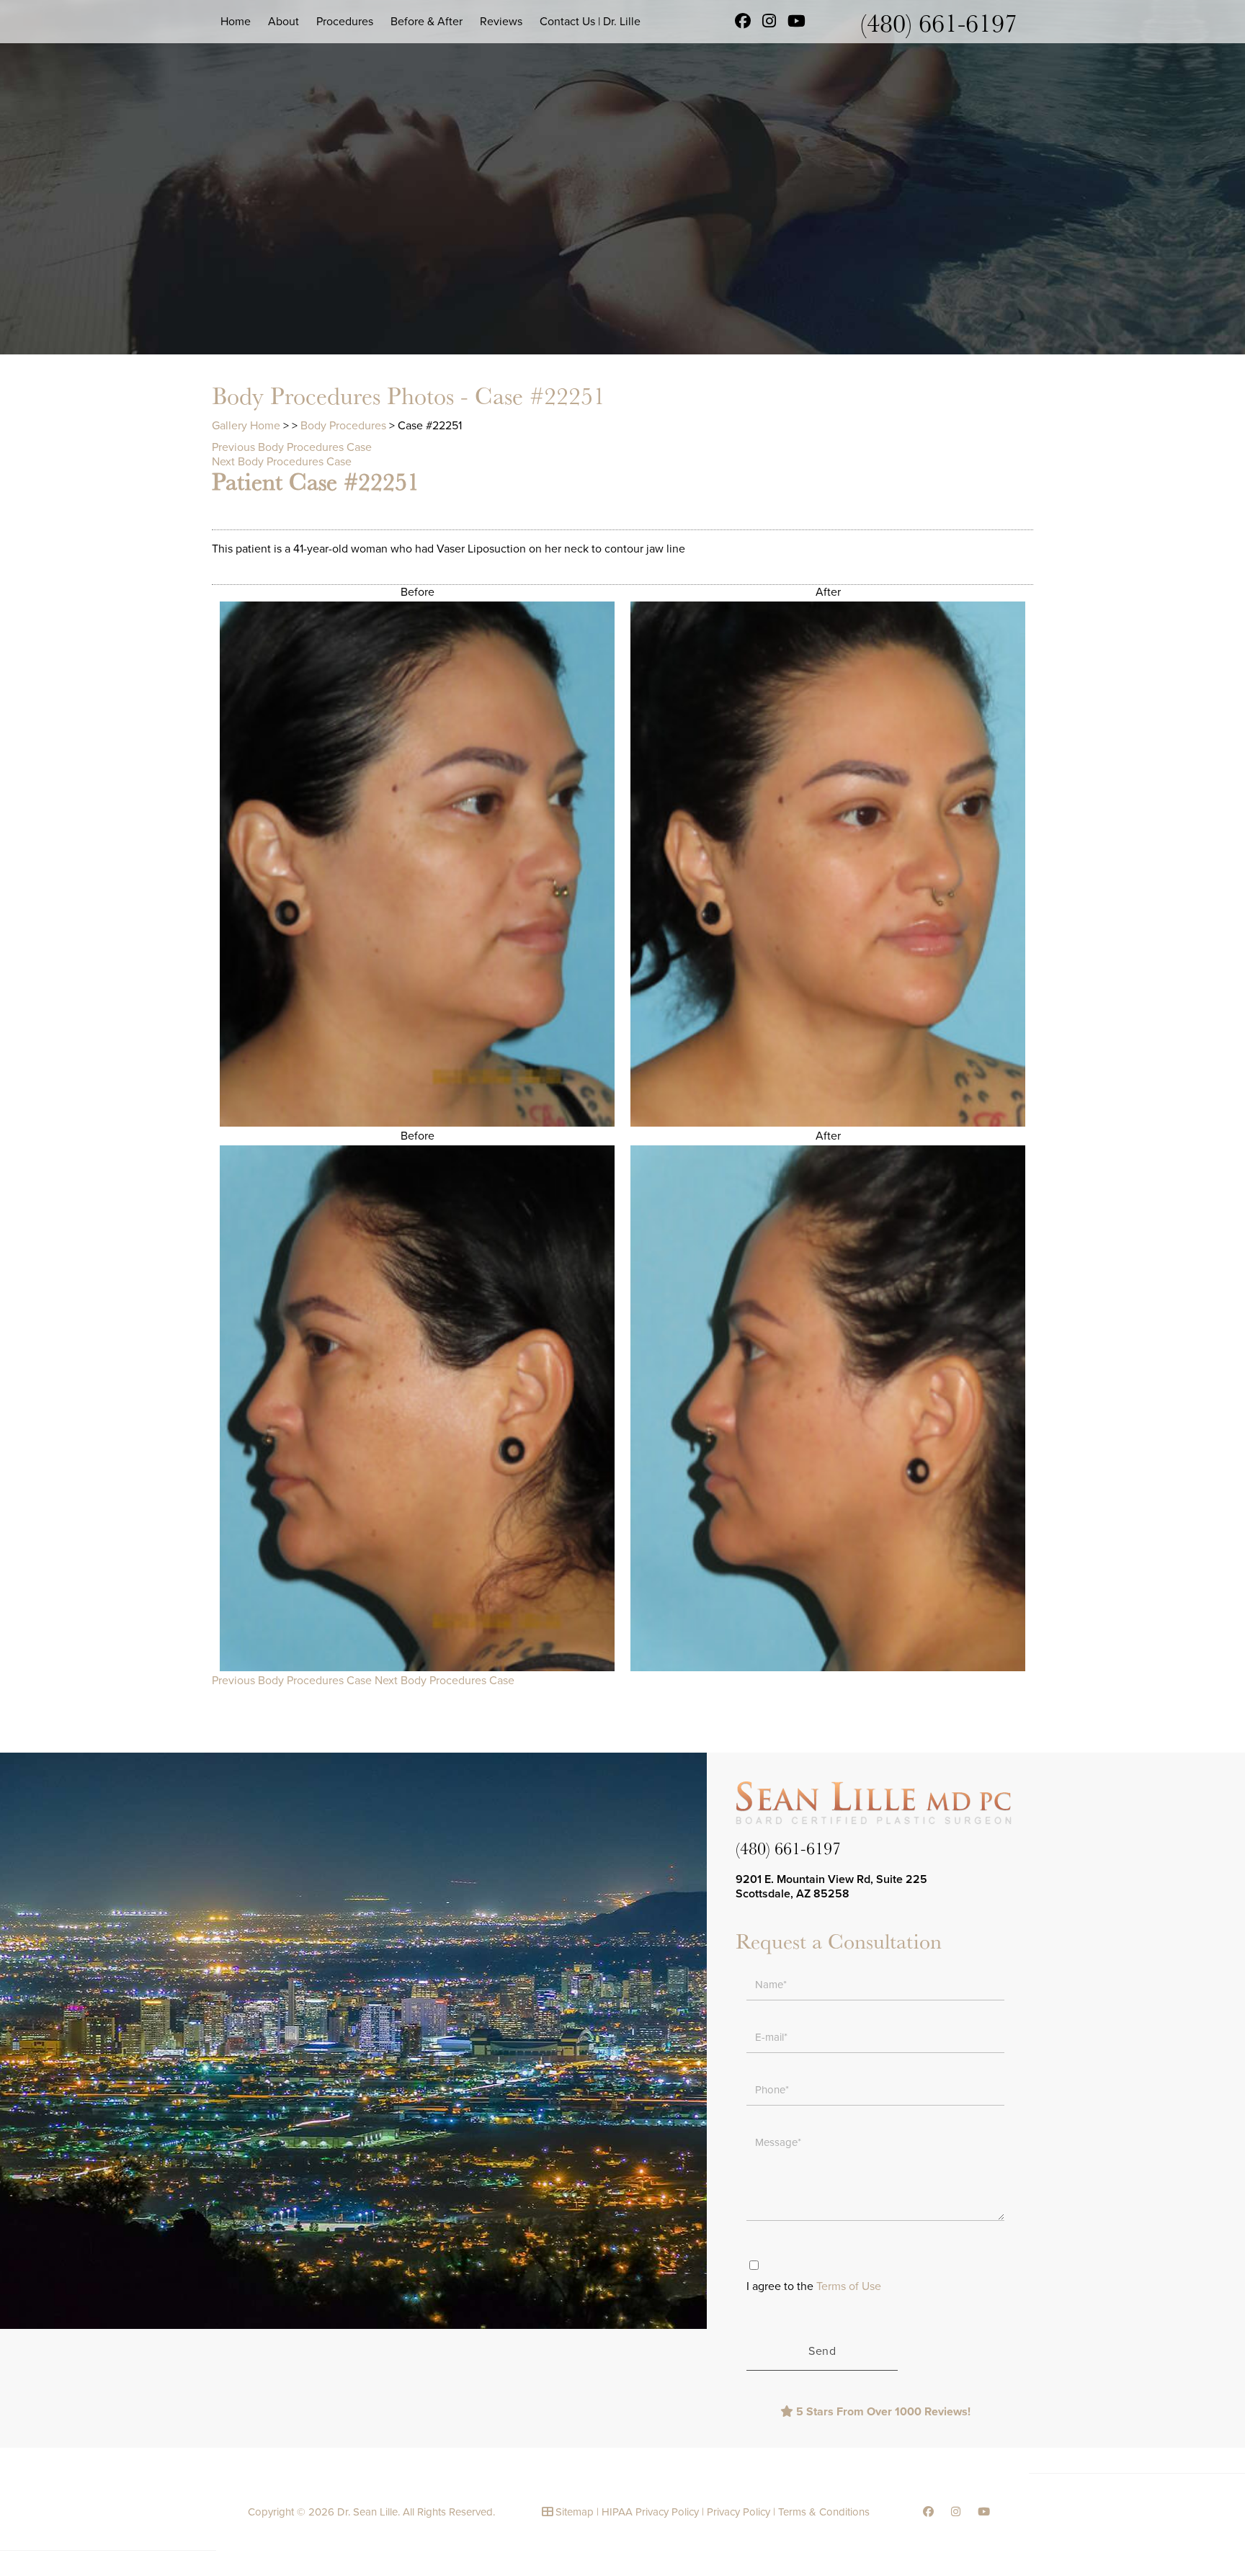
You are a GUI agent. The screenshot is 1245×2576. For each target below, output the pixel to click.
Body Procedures (343, 426)
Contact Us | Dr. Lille (590, 22)
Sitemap (575, 2512)
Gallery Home (246, 426)
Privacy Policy (738, 2512)
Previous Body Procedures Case (292, 447)
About (284, 22)
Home (236, 22)
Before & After (427, 22)
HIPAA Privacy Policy (650, 2512)
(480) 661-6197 (939, 22)
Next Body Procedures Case (282, 462)
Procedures (345, 22)
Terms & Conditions (824, 2512)
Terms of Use (849, 2286)
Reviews (501, 22)
